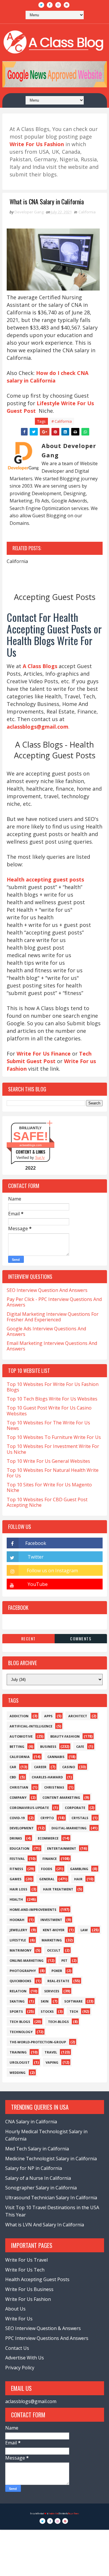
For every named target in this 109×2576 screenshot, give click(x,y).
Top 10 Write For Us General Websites (48, 1461)
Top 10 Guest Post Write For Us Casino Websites (49, 1411)
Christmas (54, 1787)
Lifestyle (18, 1940)
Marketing (52, 1940)
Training (18, 2052)
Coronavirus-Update (29, 1808)
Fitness (16, 1869)
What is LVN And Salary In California (45, 2225)
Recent (28, 1638)
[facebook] (50, 5)
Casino (69, 1767)
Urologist (20, 2062)
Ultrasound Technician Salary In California (51, 2198)
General (47, 1879)
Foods (47, 1869)
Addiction (19, 1716)
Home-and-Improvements (33, 1910)
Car (13, 1767)
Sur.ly (40, 1158)
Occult (54, 1950)
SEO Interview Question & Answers (43, 2328)
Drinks (16, 1838)
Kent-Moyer (54, 1930)
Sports (16, 2011)
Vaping (52, 2062)
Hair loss (18, 1889)
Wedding (18, 2073)
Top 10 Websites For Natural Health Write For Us (53, 1473)
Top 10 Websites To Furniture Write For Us (54, 1437)
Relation (18, 1991)
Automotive (21, 1736)
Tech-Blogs (58, 2022)
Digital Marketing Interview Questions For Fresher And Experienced (53, 1317)
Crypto (47, 1818)
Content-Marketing (61, 1797)
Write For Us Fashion (28, 2299)
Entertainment (62, 1848)
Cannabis (56, 1757)
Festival (17, 1859)
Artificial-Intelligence (31, 1726)
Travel (51, 2052)
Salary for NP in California (34, 2168)
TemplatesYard (53, 2514)
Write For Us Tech (25, 2270)
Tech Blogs (20, 2022)
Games (16, 1879)
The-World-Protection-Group (38, 2042)
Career (40, 1767)
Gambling (79, 1869)
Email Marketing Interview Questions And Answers (52, 1346)
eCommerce (48, 1838)
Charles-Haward (47, 1777)
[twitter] (41, 5)
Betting (17, 1746)
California (87, 212)
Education (19, 1848)
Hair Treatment (58, 1889)
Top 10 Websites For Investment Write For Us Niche (53, 1449)
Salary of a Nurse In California (38, 2178)
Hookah (17, 1920)
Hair (78, 1879)
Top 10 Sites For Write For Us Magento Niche (49, 1487)
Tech (74, 2011)
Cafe (80, 1746)
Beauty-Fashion (65, 1736)
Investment (51, 1920)
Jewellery (18, 1930)
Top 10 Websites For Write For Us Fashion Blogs (53, 1387)
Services (52, 1991)
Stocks (47, 2011)
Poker (57, 1971)
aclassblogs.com (31, 1145)
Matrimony (20, 1950)
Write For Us (19, 2319)
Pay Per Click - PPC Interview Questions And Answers (54, 1302)
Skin (45, 2001)
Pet (64, 1960)
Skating (17, 2001)
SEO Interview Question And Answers (47, 1290)
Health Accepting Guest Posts (37, 2279)
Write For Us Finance (44, 1054)
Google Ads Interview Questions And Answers (46, 1331)
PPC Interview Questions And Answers (47, 2338)
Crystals (80, 1818)
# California (62, 421)
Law (84, 1930)
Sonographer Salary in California (41, 2188)
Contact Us (17, 2348)
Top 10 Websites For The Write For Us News (48, 1425)
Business (48, 1746)
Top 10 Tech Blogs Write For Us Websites (52, 1399)
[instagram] (58, 5)
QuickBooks (20, 1981)
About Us (15, 2309)
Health (16, 1899)
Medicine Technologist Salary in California (51, 2159)
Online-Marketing (27, 1960)
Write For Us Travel (26, 2260)
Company (18, 1797)
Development (22, 1828)
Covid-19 (17, 1818)
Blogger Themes (74, 2514)
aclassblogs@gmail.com (31, 2401)
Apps (48, 1716)
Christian (19, 1787)
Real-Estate (58, 1981)
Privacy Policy (20, 2368)
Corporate (75, 1808)
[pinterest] (67, 5)
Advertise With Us (25, 2358)
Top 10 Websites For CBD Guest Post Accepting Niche (47, 1502)
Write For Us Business (29, 2289)
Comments (81, 1638)
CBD (13, 1777)
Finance (50, 1859)
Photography (23, 1971)
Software (73, 2001)
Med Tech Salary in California (37, 2149)
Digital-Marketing (69, 1828)
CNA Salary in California (31, 2122)
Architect (78, 1716)
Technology (21, 2032)
